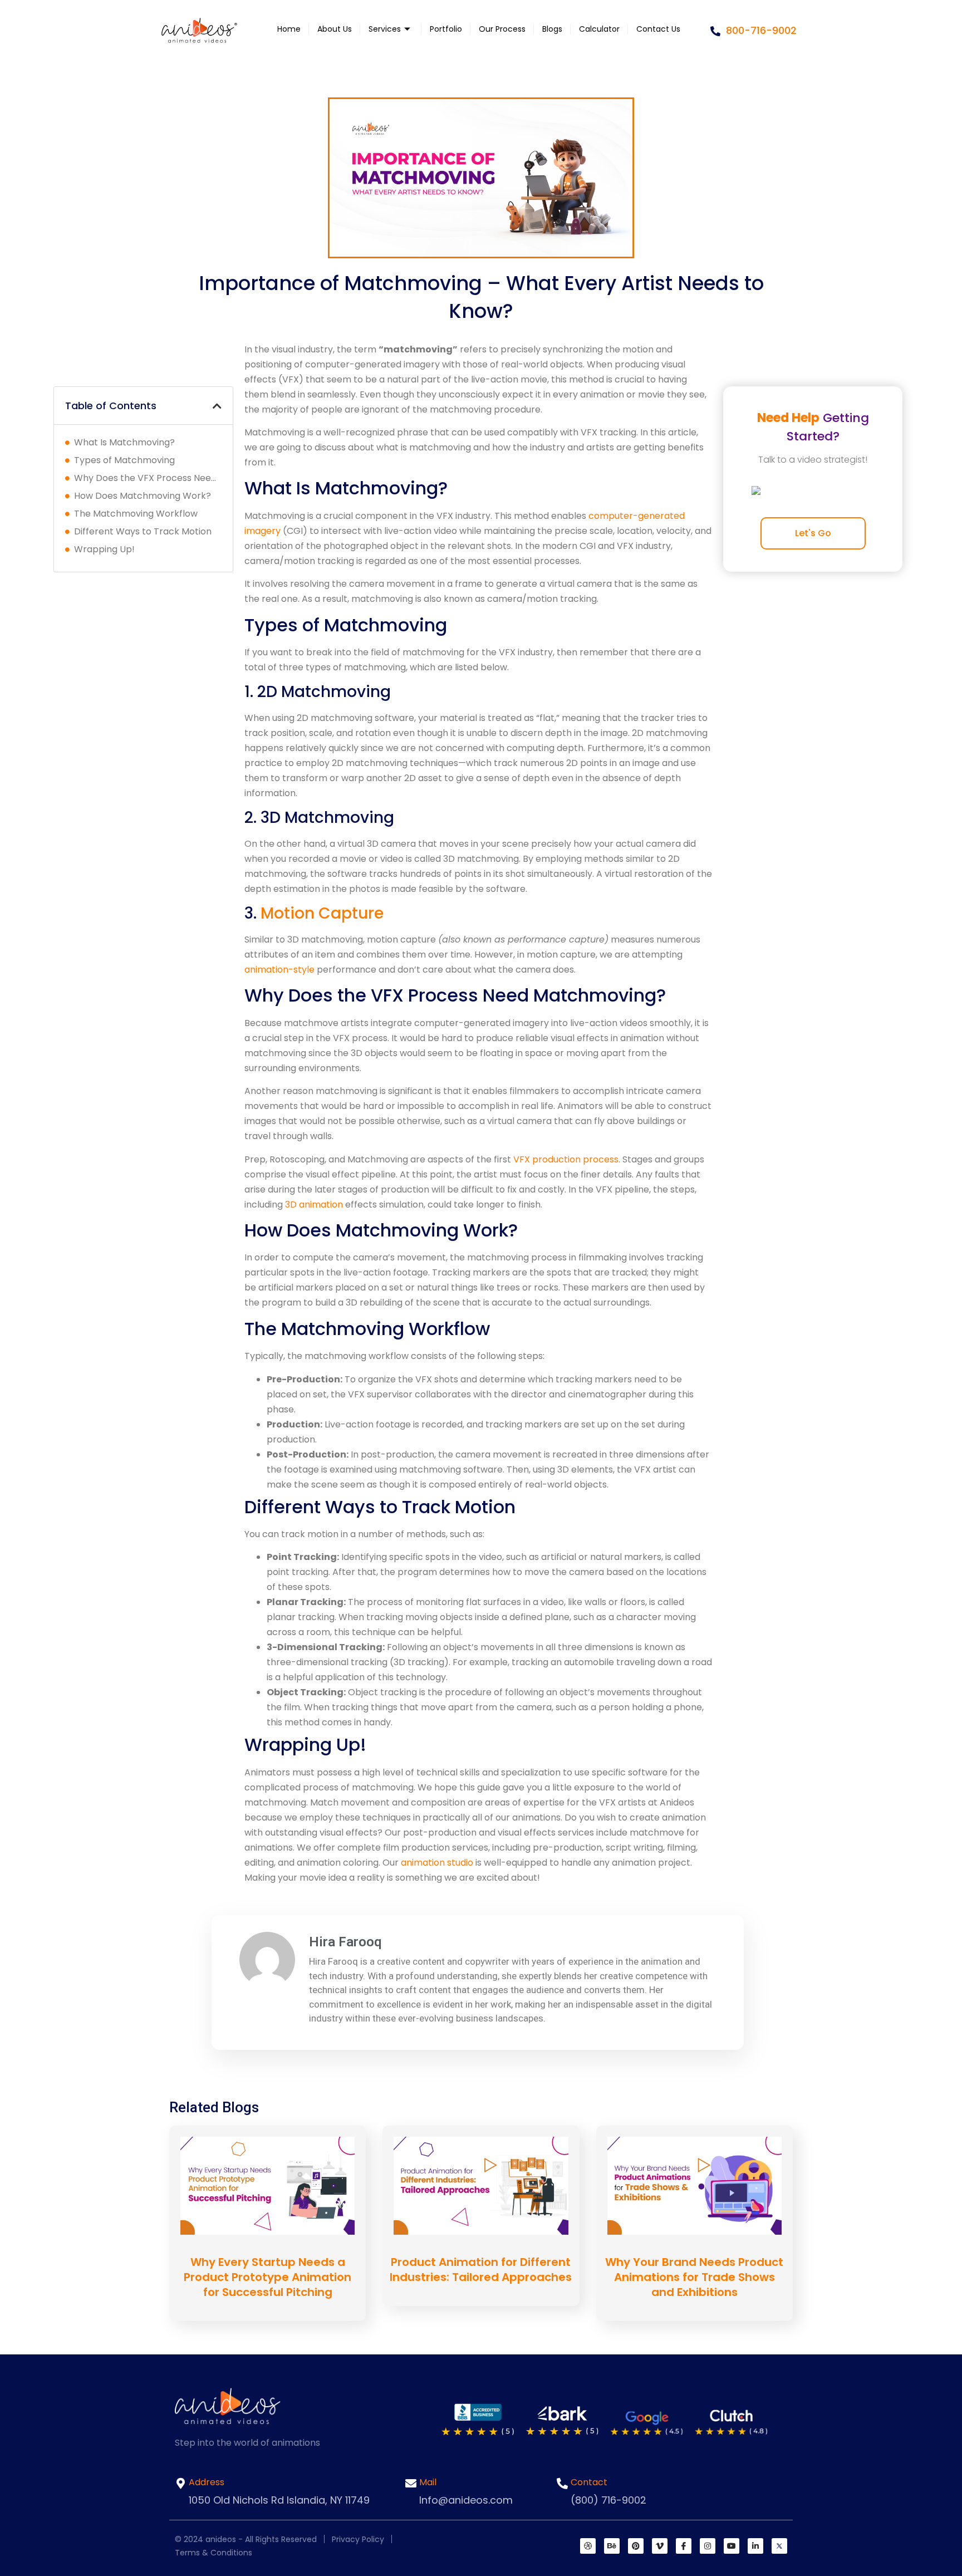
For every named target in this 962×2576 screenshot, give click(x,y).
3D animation (314, 1204)
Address (207, 2482)
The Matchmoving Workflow (136, 514)
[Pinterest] (636, 2546)
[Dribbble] (588, 2546)
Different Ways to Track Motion (143, 531)
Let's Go (813, 533)
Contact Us (658, 29)
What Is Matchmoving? (127, 442)
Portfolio (446, 29)
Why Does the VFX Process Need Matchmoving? (148, 478)
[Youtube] (732, 2546)
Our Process (502, 29)
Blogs (552, 29)
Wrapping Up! (104, 549)
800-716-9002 (760, 30)
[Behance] (612, 2546)
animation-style (279, 970)
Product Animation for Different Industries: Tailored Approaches (481, 2270)
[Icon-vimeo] (660, 2546)
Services (385, 29)
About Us (335, 29)
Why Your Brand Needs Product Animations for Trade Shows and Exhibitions (694, 2277)
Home (289, 29)
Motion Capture (322, 913)
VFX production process (566, 1159)
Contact (589, 2482)
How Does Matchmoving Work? (143, 496)
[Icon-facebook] (684, 2546)
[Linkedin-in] (755, 2546)
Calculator (599, 29)
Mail (428, 2482)
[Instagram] (708, 2546)
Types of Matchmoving (124, 460)
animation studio (437, 1863)
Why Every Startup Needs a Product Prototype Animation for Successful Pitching (268, 2277)
